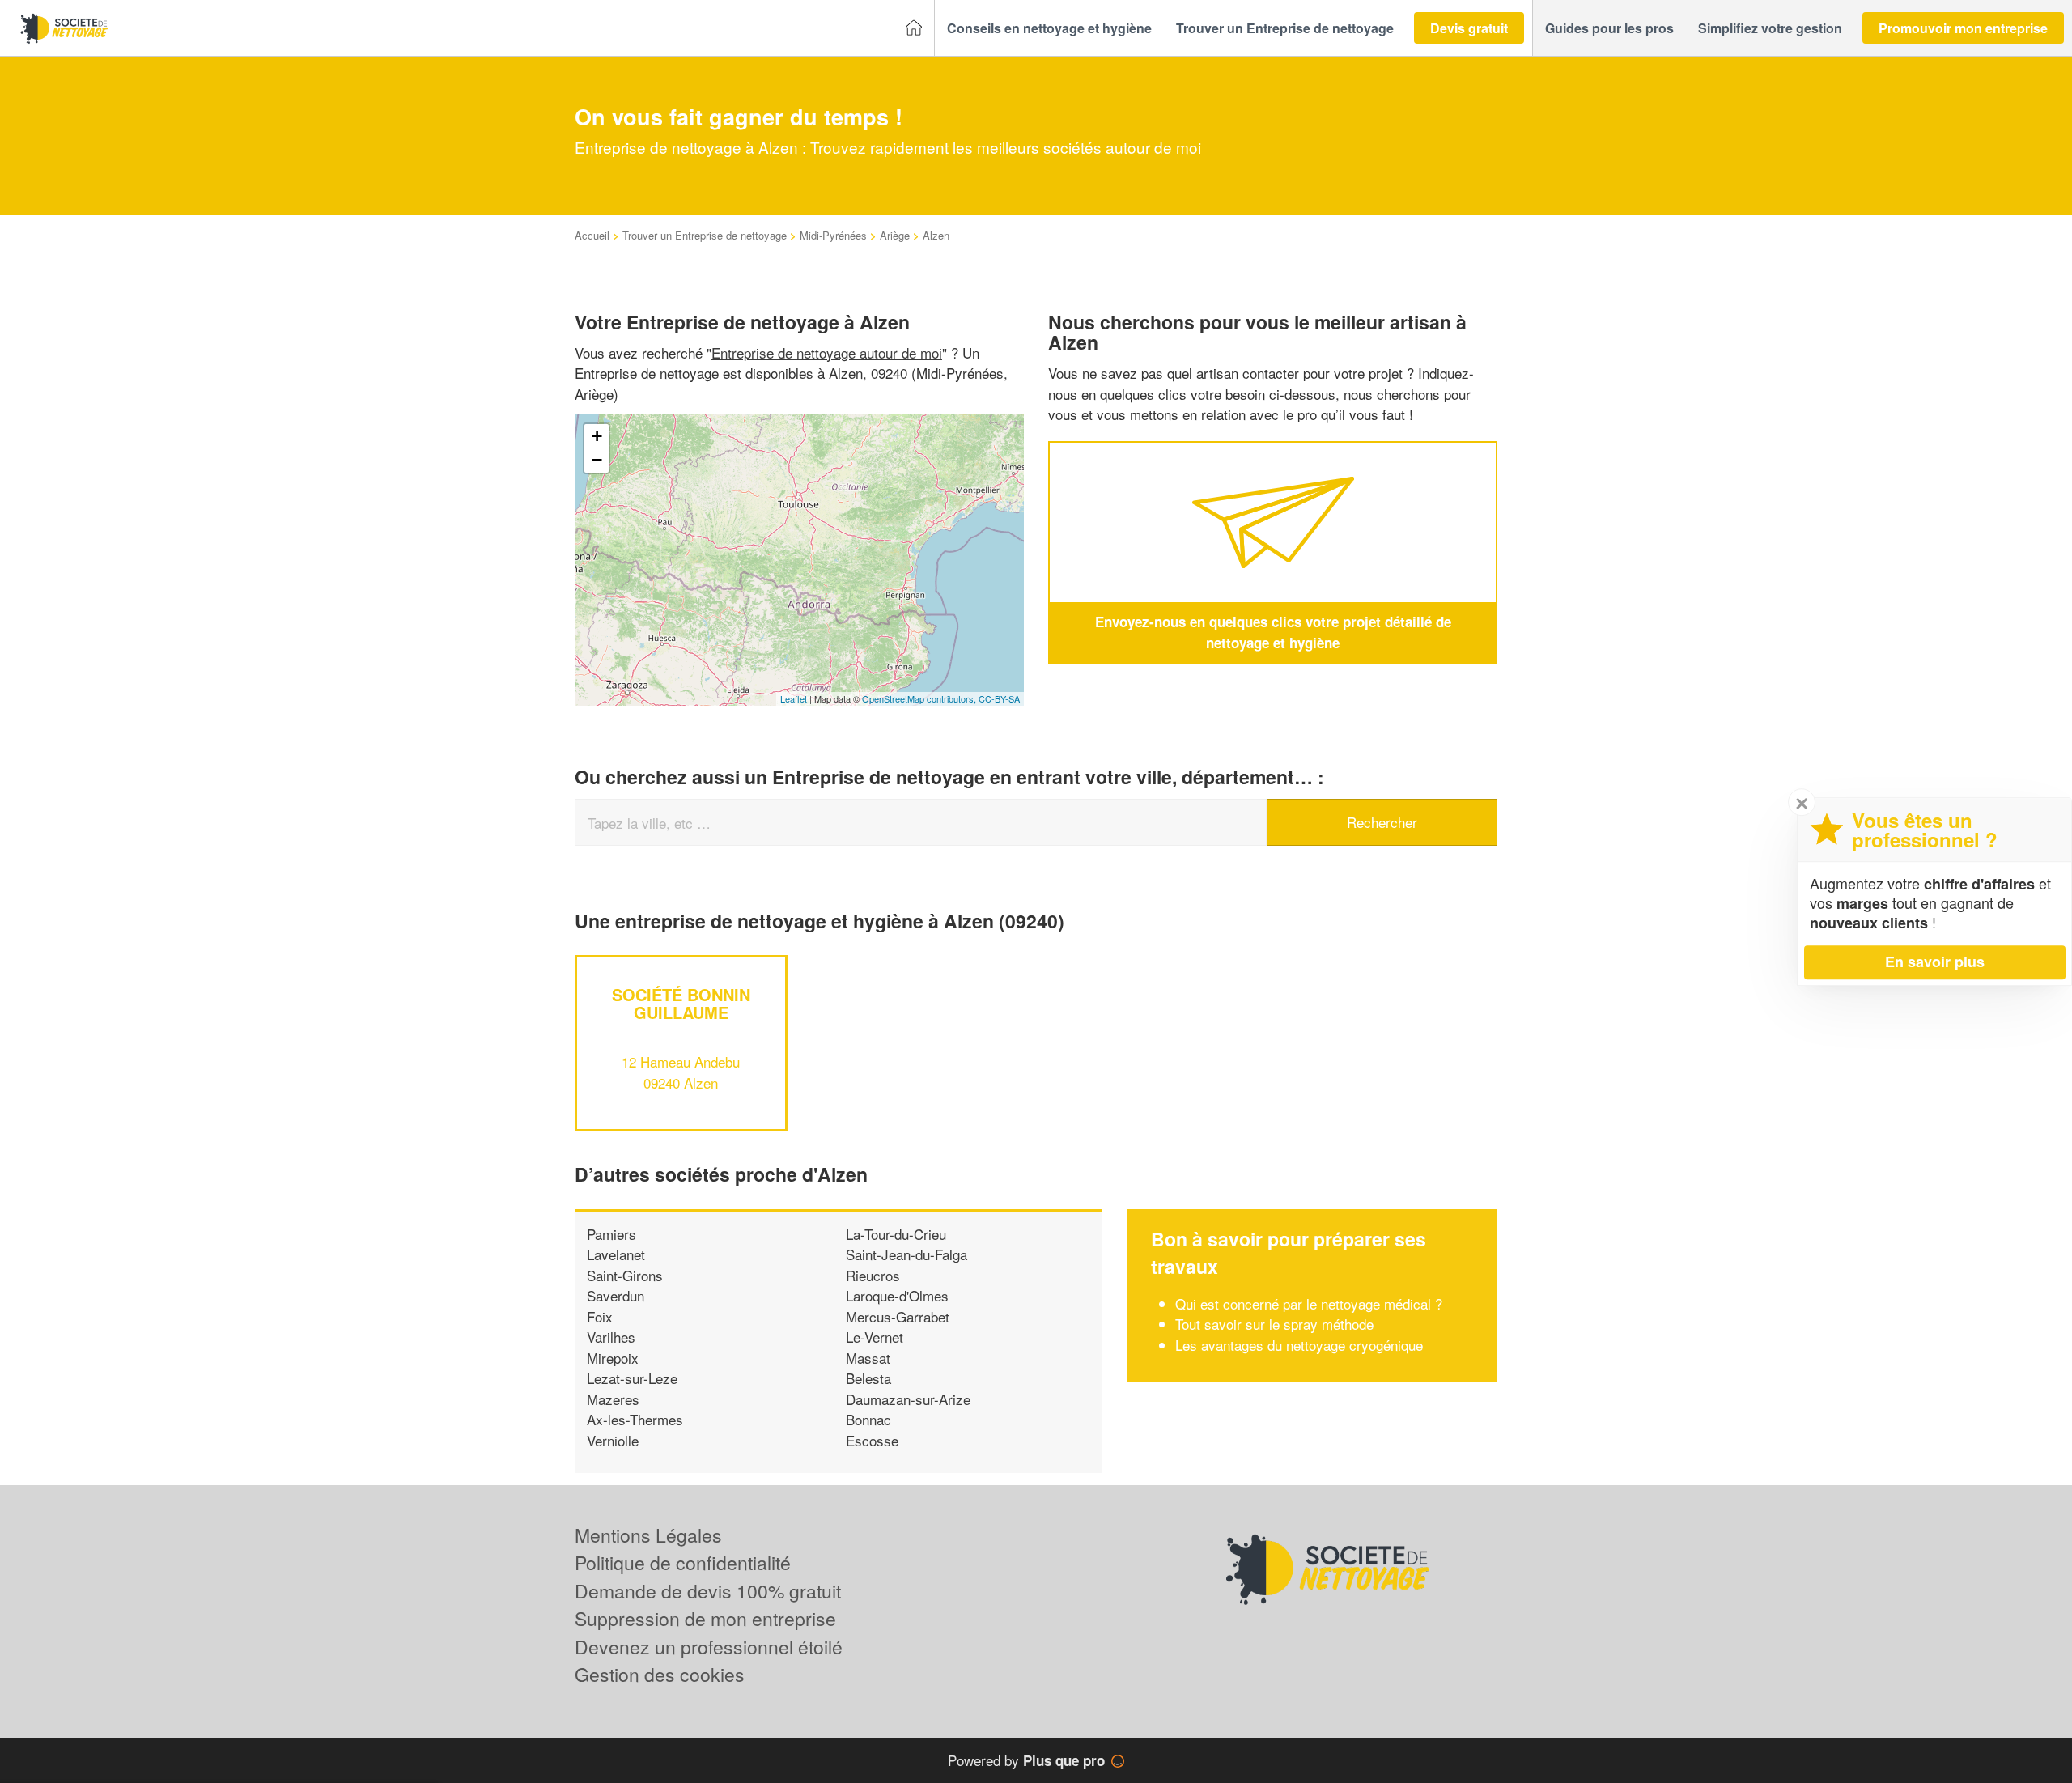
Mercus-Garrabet (898, 1316)
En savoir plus (1935, 962)
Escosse (872, 1440)
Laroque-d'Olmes (897, 1295)
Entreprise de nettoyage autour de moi (827, 352)
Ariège (895, 235)
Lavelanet (616, 1254)
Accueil (592, 235)
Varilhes (611, 1337)
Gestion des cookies (660, 1674)
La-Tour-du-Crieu (896, 1234)
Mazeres (613, 1399)
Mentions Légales (648, 1535)
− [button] (597, 460)
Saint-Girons (625, 1275)
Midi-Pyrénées (833, 235)
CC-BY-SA (999, 698)
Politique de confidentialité (683, 1562)
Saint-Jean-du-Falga (906, 1254)
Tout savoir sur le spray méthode (1274, 1324)
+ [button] (597, 436)
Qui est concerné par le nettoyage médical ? (1309, 1303)
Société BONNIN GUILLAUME (681, 1003)
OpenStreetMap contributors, (920, 698)
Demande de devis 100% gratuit (708, 1591)
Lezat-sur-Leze (632, 1378)
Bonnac (868, 1419)
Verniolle (613, 1440)
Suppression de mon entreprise (705, 1618)
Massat (868, 1358)
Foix (600, 1316)
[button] (1049, 28)
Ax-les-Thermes (635, 1419)
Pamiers (611, 1234)
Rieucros (873, 1275)
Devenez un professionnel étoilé (709, 1647)
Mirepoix (613, 1358)
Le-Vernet (875, 1337)
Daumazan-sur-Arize (908, 1399)
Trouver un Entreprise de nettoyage (705, 235)
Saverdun (616, 1295)
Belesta (868, 1378)
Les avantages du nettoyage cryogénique (1299, 1345)
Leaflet (794, 698)
